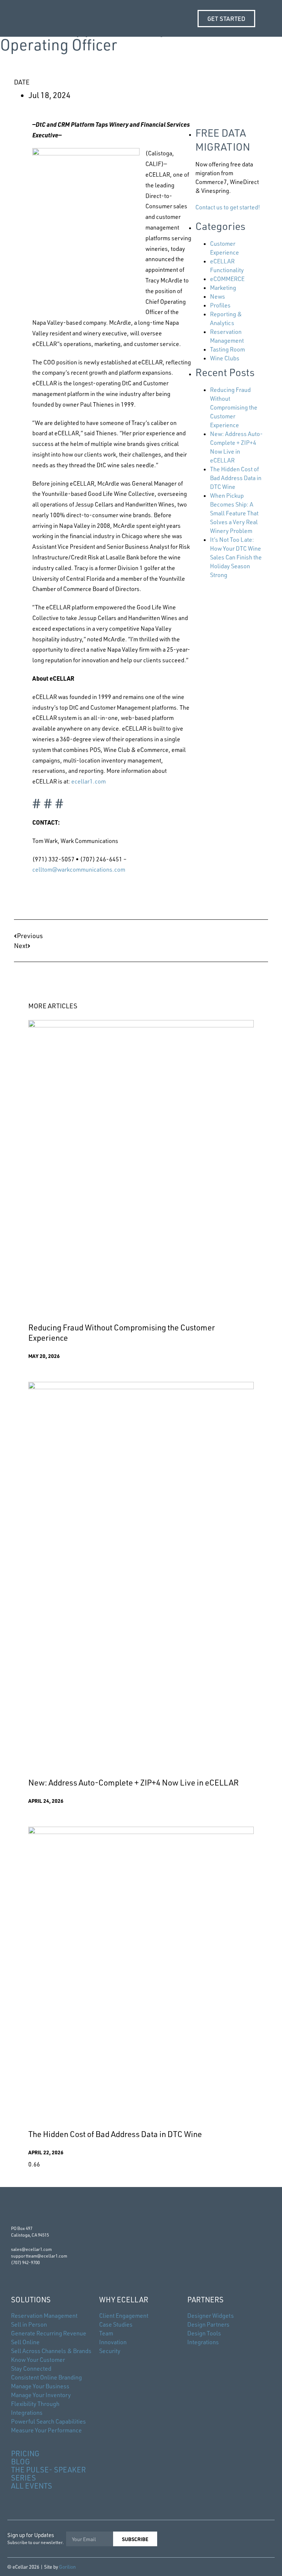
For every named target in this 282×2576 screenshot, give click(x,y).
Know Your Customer (38, 2360)
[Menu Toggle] (267, 18)
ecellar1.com (88, 781)
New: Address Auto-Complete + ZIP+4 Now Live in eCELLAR (133, 1782)
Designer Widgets (211, 2316)
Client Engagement (124, 2316)
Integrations (203, 2342)
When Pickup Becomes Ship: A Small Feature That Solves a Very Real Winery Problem (234, 513)
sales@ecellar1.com (31, 2249)
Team (106, 2333)
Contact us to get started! (228, 207)
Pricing (25, 2453)
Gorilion (67, 2567)
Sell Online (25, 2342)
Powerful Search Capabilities (48, 2421)
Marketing (223, 288)
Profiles (220, 305)
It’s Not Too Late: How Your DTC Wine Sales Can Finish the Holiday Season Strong (236, 557)
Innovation (113, 2342)
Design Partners (208, 2324)
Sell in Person (29, 2324)
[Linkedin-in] (242, 2538)
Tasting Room (227, 349)
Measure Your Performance (46, 2430)
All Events (32, 2486)
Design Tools (204, 2333)
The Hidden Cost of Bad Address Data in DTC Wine (236, 478)
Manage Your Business (40, 2386)
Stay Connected (31, 2368)
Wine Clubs (225, 358)
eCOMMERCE (227, 279)
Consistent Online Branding (46, 2377)
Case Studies (116, 2324)
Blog (21, 2462)
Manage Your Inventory (41, 2395)
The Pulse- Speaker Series (48, 2474)
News (218, 296)
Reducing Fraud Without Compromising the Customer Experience (234, 407)
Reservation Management (44, 2316)
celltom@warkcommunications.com (79, 869)
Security (110, 2351)
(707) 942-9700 (25, 2262)
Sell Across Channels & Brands (51, 2351)
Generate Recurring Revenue (49, 2333)
